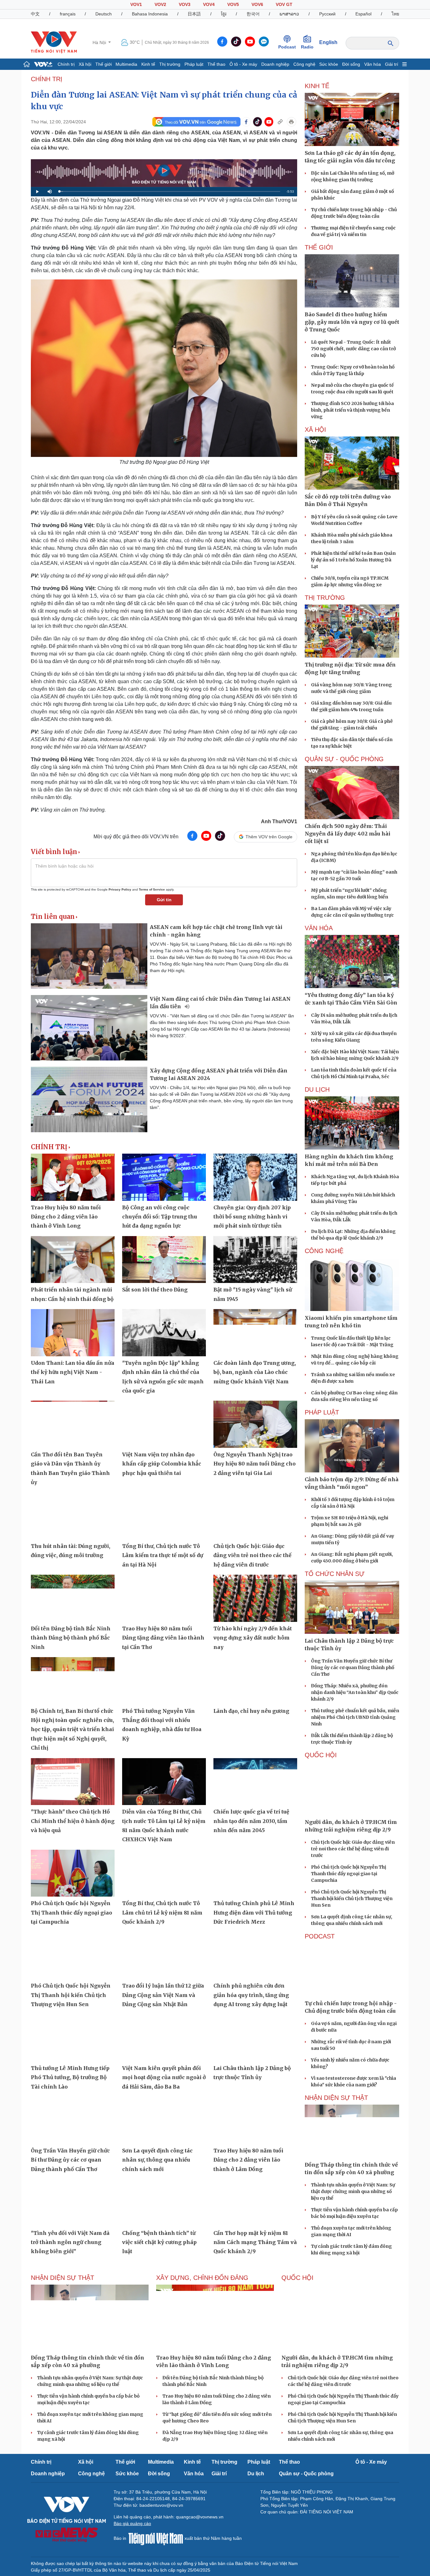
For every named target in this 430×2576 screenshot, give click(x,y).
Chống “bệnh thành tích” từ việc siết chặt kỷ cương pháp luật (159, 2242)
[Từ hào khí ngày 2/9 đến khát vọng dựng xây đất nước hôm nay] (255, 1598)
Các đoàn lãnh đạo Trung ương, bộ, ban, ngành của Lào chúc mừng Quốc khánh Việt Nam (255, 1372)
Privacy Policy (120, 889)
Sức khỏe (329, 64)
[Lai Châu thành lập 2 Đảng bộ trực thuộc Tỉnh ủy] (255, 2038)
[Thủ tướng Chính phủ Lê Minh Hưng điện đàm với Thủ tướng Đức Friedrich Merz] (255, 1873)
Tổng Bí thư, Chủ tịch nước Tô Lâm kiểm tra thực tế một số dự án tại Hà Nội (163, 1555)
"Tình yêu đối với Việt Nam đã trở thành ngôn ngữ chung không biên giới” (70, 2242)
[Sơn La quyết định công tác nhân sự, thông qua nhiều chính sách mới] (164, 2120)
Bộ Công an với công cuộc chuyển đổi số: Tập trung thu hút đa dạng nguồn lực (160, 1217)
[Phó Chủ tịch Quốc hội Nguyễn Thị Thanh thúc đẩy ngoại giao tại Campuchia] (73, 1873)
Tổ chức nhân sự (335, 1574)
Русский (327, 14)
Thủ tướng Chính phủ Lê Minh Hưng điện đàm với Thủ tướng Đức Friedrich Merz (254, 1912)
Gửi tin (164, 900)
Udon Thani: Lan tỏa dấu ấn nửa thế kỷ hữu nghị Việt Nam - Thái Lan (73, 1372)
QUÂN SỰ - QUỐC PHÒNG (344, 759)
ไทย (395, 14)
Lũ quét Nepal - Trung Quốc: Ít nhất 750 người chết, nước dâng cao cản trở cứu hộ (353, 349)
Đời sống (351, 64)
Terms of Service (152, 889)
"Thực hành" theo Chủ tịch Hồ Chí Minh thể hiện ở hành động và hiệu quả (73, 1821)
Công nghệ (304, 64)
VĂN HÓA (319, 928)
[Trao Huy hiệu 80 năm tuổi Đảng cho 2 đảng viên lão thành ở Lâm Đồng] (255, 2120)
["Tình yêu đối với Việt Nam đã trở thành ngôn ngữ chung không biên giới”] (73, 2203)
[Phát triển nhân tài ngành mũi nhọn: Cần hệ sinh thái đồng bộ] (73, 1260)
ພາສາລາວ (289, 14)
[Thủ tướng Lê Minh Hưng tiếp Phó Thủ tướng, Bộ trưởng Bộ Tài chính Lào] (73, 2038)
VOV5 (233, 4)
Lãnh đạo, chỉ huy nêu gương (251, 1711)
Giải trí (392, 64)
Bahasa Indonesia (150, 14)
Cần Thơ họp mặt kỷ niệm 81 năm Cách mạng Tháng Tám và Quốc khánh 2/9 (255, 2242)
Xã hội (85, 64)
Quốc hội (321, 1755)
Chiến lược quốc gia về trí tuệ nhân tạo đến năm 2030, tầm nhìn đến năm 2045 (251, 1821)
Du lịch (317, 1089)
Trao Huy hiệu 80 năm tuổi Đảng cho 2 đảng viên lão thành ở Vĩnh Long (66, 1217)
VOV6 (257, 4)
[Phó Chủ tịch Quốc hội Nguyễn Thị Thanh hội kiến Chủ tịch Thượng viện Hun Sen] (73, 1956)
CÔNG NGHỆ (324, 1251)
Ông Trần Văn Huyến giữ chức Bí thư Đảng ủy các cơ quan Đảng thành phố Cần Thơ (70, 2160)
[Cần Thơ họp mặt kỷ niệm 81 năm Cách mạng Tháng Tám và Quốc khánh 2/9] (255, 2203)
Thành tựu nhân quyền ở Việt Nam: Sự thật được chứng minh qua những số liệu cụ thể (353, 2191)
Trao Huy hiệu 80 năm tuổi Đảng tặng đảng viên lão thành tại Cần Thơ (163, 1638)
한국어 (253, 14)
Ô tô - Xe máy (243, 64)
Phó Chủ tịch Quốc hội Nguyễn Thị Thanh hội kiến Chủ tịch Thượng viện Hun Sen (71, 1995)
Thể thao (216, 64)
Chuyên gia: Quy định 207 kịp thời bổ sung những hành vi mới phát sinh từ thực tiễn (252, 1217)
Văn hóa (373, 64)
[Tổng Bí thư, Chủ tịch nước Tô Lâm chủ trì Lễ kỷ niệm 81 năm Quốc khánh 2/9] (164, 1873)
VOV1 (136, 4)
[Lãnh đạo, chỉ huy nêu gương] (255, 1681)
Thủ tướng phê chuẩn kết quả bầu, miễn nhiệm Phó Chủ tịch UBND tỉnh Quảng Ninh (355, 1717)
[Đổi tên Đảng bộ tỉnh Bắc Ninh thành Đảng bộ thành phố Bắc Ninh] (73, 1598)
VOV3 (185, 4)
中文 (35, 14)
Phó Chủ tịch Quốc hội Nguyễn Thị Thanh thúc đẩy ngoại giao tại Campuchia (71, 1912)
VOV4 (209, 4)
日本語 (194, 14)
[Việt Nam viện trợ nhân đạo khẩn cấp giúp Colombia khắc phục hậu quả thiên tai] (164, 1424)
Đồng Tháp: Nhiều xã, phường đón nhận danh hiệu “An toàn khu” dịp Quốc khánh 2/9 (355, 1692)
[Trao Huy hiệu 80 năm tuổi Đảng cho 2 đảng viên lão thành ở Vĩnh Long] (73, 1177)
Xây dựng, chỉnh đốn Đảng (202, 2278)
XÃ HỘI (315, 430)
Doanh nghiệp (275, 64)
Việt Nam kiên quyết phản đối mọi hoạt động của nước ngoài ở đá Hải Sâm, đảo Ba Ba (164, 2077)
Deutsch (104, 14)
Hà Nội (100, 42)
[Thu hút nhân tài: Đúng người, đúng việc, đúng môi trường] (73, 1516)
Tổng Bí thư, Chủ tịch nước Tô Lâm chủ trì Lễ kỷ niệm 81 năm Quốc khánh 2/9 (162, 1912)
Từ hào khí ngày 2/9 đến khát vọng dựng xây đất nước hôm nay (253, 1638)
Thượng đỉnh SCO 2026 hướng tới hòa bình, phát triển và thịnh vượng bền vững (352, 410)
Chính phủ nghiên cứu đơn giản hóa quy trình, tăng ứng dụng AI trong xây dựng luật (251, 1995)
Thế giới (104, 64)
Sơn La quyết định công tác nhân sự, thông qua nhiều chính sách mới (157, 2160)
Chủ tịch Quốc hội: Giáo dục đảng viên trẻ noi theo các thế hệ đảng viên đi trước (252, 1555)
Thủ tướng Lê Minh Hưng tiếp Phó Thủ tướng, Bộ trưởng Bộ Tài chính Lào (70, 2077)
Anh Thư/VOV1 (279, 821)
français (68, 14)
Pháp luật (194, 64)
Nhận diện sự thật (336, 2098)
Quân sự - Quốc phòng (306, 2474)
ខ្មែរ (224, 14)
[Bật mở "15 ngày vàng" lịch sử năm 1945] (255, 1260)
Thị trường (170, 64)
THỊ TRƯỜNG (325, 598)
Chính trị (66, 64)
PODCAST (320, 1936)
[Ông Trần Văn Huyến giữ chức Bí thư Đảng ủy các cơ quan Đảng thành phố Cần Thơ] (73, 2120)
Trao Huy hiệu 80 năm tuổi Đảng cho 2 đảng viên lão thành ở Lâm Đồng (248, 2160)
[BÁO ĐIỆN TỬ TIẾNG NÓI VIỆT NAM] (54, 42)
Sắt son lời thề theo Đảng (155, 1290)
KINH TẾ (317, 86)
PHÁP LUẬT (322, 1412)
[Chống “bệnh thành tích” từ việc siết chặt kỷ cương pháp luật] (164, 2203)
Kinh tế (148, 64)
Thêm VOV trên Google (269, 837)
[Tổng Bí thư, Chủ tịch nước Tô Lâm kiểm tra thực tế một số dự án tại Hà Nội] (164, 1516)
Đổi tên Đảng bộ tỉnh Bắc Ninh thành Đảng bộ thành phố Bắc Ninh (71, 1638)
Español (363, 14)
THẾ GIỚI (319, 247)
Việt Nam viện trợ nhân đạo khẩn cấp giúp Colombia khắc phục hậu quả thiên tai (162, 1464)
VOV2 (160, 4)
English (328, 42)
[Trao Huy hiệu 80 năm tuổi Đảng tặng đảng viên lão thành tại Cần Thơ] (164, 1598)
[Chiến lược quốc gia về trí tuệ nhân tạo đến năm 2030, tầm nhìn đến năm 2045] (255, 1782)
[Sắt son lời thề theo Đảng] (164, 1260)
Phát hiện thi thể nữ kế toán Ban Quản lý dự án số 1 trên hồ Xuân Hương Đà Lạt (353, 560)
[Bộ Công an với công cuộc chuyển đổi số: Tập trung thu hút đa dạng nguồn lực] (164, 1177)
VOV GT (284, 4)
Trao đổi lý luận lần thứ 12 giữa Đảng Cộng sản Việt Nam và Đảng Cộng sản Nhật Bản (163, 1995)
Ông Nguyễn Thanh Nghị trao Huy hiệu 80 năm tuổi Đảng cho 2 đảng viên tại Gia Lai (255, 1464)
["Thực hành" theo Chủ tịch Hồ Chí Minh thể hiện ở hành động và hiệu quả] (73, 1782)
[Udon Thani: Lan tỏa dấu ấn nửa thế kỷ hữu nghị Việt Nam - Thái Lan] (73, 1333)
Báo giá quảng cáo (132, 2523)
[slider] (170, 191)
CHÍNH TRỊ (47, 79)
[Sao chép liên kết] (280, 122)
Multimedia (126, 64)
